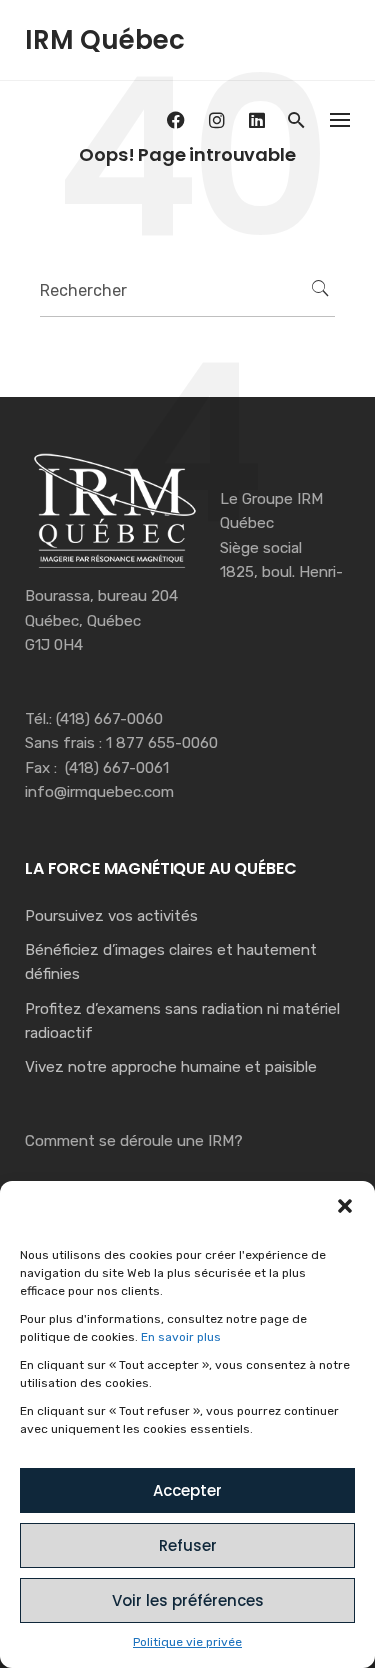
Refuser (188, 1545)
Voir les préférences (188, 1600)
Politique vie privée (187, 1642)
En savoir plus (181, 1337)
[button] (345, 1206)
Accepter (187, 1490)
